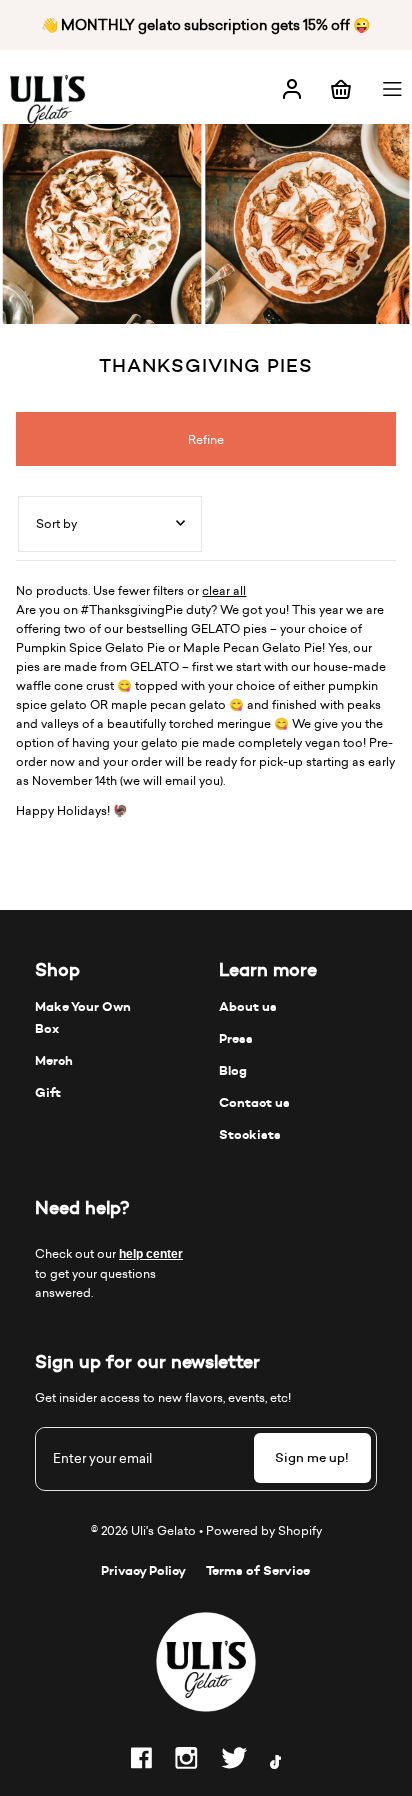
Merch (54, 1060)
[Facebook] (141, 1761)
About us (248, 1006)
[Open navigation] (394, 87)
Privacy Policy (143, 1570)
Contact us (254, 1102)
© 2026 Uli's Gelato (143, 1530)
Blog (233, 1070)
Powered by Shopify (264, 1530)
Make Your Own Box (83, 1017)
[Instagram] (186, 1761)
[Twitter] (234, 1761)
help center (151, 1254)
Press (236, 1038)
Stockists (250, 1134)
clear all (224, 590)
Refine (206, 439)
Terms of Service (258, 1570)
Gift (48, 1092)
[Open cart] (341, 87)
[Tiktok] (275, 1765)
